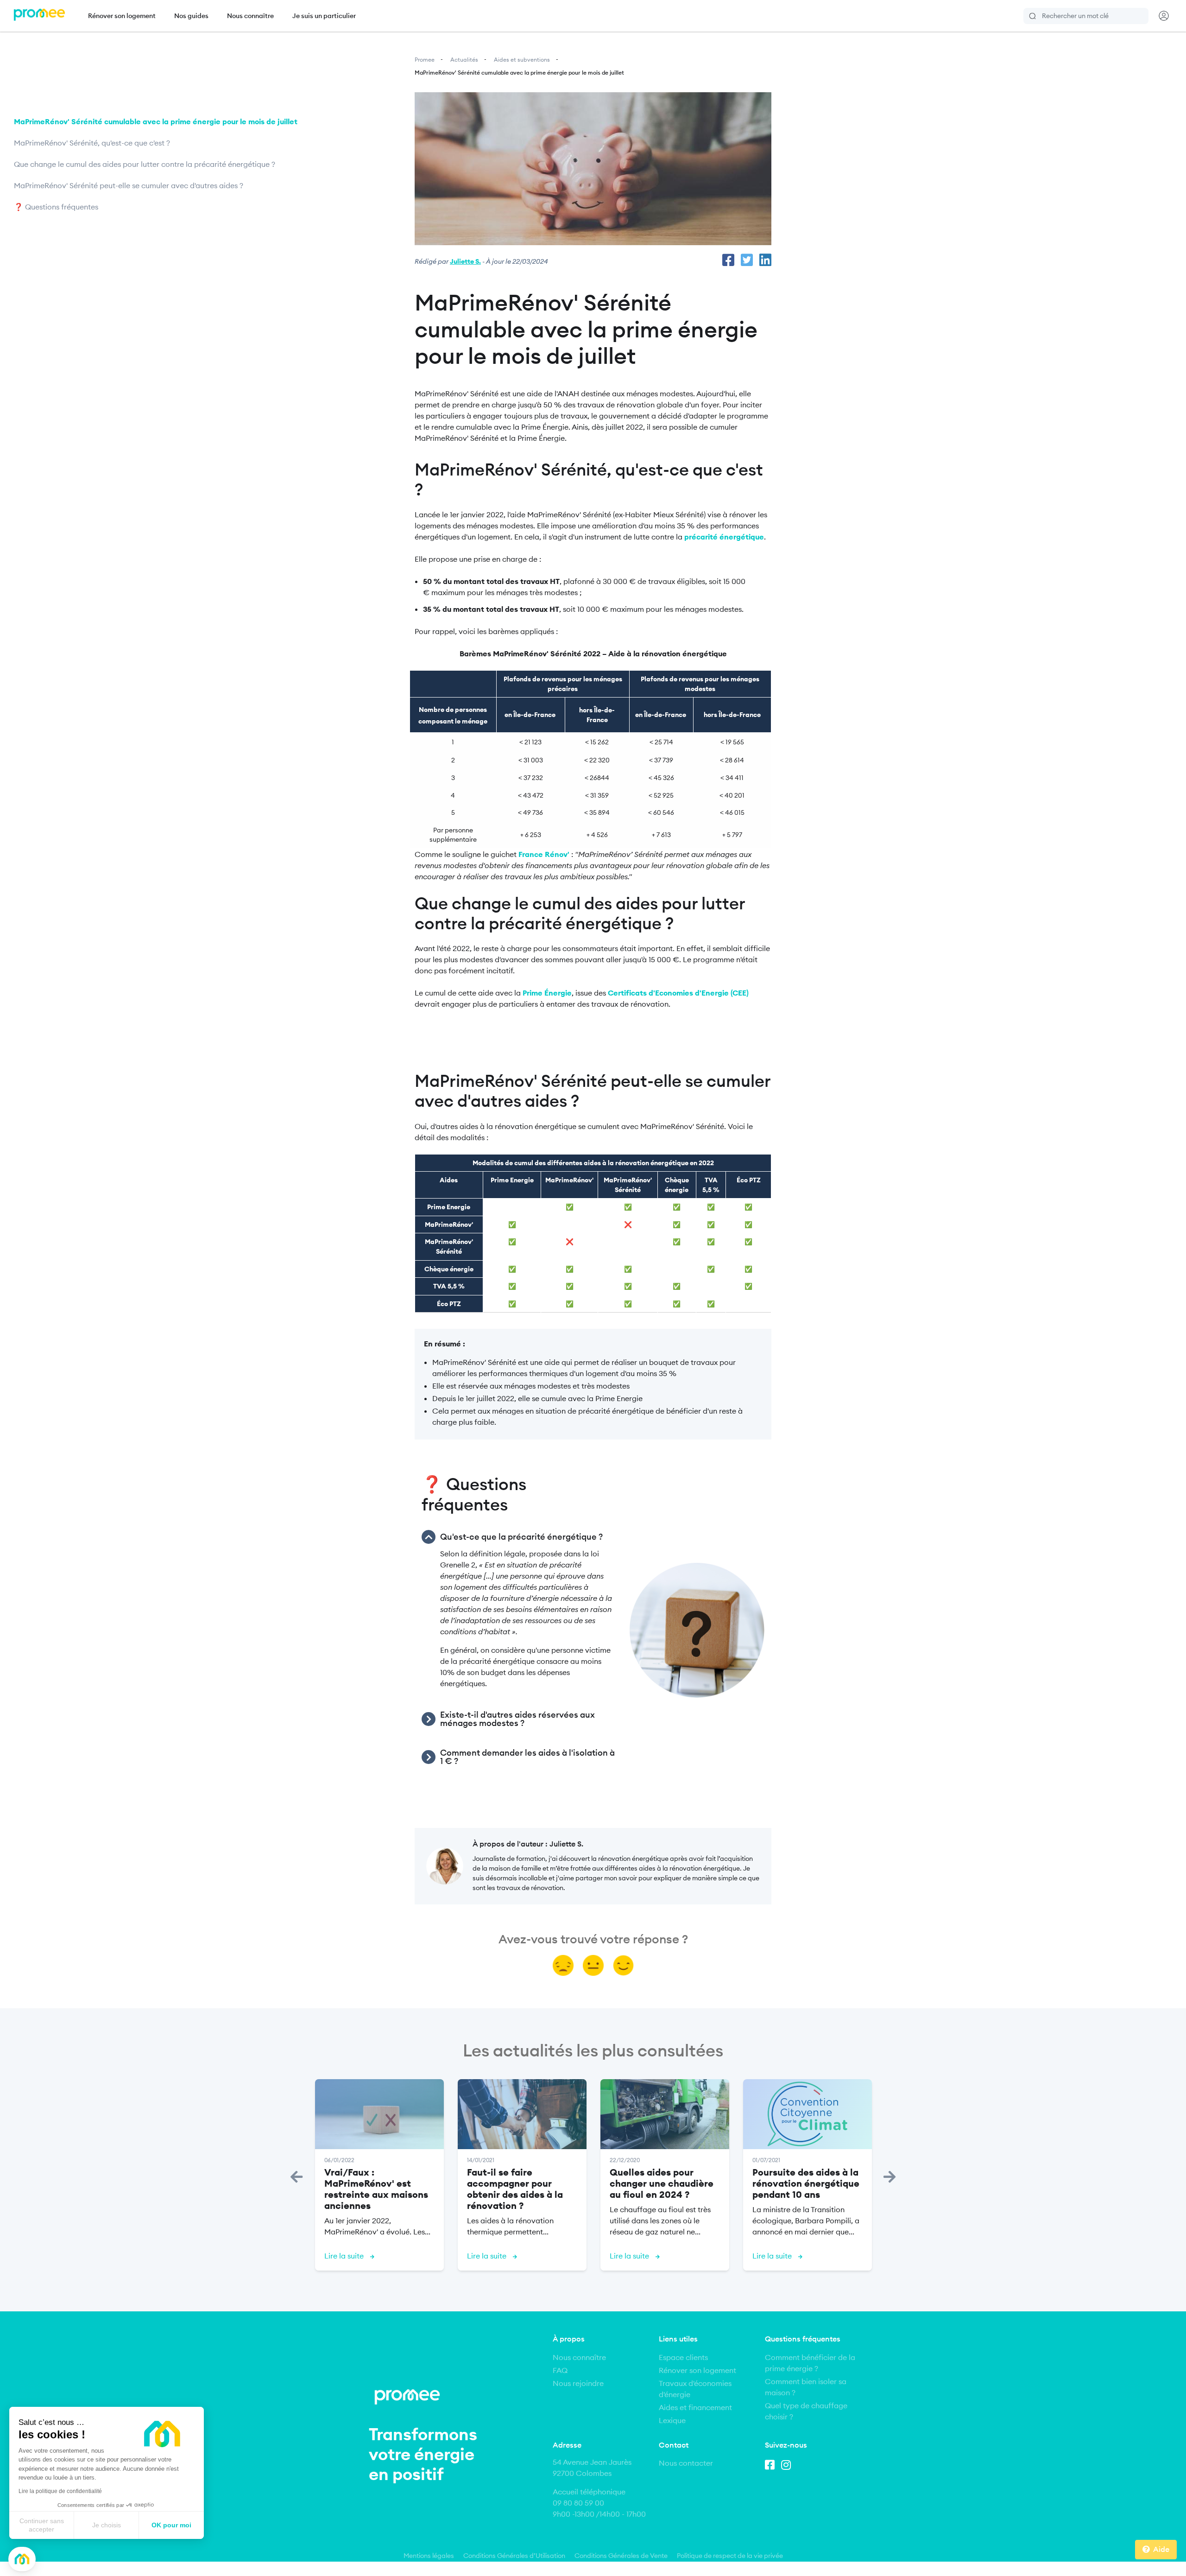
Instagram (788, 2463)
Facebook (772, 2463)
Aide (1161, 2549)
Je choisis (107, 2525)
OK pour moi (171, 2525)
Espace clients (683, 2357)
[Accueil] (39, 16)
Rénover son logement (122, 16)
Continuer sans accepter (42, 2525)
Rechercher (1033, 16)
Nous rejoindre (578, 2383)
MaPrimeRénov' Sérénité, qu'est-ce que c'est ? (93, 143)
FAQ (560, 2370)
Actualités (464, 60)
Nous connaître (250, 16)
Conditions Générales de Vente (621, 2556)
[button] (22, 2559)
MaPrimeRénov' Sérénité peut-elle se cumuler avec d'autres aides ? (129, 185)
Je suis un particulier (324, 16)
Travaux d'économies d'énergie (695, 2389)
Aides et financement (695, 2407)
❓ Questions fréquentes (56, 207)
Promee (425, 60)
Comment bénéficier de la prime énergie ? (810, 2363)
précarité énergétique (724, 537)
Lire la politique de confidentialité (60, 2491)
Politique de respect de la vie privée (730, 2556)
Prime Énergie (547, 993)
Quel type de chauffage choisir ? (806, 2411)
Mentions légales (429, 2556)
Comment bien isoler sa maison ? (806, 2387)
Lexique (672, 2420)
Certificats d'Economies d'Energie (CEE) (678, 993)
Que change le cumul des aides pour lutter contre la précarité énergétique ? (145, 164)
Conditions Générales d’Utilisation (514, 2556)
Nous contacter (686, 2463)
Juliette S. (465, 261)
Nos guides (191, 16)
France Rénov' (544, 854)
